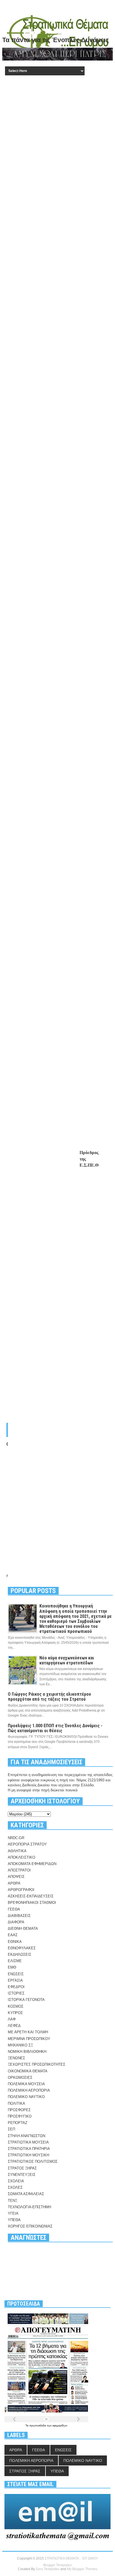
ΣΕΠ (11, 2129)
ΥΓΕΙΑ (13, 2213)
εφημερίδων (60, 2425)
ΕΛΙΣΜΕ (15, 1961)
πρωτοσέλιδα (38, 2425)
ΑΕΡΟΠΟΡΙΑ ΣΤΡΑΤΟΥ (27, 1844)
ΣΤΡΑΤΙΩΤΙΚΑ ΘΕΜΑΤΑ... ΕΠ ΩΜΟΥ (71, 2558)
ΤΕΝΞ (13, 2201)
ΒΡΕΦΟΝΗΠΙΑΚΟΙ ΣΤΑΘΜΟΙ (32, 1903)
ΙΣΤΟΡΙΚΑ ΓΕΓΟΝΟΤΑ (26, 2000)
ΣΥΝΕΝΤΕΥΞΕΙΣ (22, 2175)
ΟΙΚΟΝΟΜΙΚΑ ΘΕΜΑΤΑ (28, 2071)
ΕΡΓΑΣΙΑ (15, 1980)
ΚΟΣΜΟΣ (16, 2006)
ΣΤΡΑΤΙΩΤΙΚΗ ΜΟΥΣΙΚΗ (28, 2155)
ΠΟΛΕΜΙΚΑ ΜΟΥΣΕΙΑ (26, 2084)
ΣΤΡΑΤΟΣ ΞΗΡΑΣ (22, 2168)
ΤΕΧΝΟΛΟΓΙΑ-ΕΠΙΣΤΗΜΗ (29, 2207)
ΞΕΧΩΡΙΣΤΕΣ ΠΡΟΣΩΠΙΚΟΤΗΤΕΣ (37, 2064)
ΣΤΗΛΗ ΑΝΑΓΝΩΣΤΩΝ (27, 2136)
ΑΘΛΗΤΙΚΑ (17, 1851)
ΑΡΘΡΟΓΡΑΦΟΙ (21, 1890)
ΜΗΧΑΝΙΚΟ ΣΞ (20, 2045)
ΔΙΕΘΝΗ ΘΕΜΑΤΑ (23, 1929)
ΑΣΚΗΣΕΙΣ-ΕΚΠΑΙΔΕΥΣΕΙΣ (31, 1896)
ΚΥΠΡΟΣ (15, 2013)
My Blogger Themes (82, 2569)
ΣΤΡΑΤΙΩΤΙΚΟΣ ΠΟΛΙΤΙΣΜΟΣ (33, 2162)
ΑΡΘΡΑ (14, 1883)
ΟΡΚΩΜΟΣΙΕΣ (20, 2078)
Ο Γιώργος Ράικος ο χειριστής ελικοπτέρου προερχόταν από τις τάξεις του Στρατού (49, 1697)
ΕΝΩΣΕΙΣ (16, 1974)
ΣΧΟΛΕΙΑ (16, 2181)
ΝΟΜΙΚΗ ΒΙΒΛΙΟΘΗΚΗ (27, 2052)
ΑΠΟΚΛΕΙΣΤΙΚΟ (21, 1857)
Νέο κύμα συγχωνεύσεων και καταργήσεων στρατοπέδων (67, 1660)
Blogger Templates (57, 2565)
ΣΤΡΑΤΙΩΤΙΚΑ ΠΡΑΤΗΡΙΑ (29, 2149)
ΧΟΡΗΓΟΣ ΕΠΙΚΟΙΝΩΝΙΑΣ (30, 2226)
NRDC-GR (16, 1838)
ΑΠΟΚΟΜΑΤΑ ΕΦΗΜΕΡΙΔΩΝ (32, 1864)
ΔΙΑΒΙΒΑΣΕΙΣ (19, 1916)
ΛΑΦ (12, 2019)
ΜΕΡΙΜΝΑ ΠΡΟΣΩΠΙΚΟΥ (29, 2039)
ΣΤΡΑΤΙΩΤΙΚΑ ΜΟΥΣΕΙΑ (28, 2142)
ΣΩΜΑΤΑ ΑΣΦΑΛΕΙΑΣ (26, 2194)
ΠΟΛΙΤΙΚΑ (16, 2103)
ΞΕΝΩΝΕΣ (16, 2058)
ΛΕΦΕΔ (14, 2026)
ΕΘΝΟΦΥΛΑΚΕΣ (22, 1948)
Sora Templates (48, 2569)
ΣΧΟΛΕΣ (15, 2187)
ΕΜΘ (12, 1967)
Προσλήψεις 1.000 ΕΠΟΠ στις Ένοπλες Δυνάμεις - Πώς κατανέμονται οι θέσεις (55, 1728)
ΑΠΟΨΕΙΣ (16, 1877)
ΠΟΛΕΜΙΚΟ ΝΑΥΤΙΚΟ (26, 2097)
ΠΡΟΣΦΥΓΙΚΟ (20, 2116)
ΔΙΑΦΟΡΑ (16, 1922)
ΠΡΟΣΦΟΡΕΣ (19, 2110)
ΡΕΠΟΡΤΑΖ (18, 2123)
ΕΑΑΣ (13, 1935)
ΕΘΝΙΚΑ (15, 1942)
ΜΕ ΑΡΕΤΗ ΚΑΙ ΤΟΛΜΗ (28, 2032)
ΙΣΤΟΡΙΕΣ (16, 1993)
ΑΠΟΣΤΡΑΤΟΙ (19, 1870)
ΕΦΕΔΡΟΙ (16, 1987)
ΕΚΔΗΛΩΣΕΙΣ (20, 1954)
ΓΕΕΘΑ (14, 1909)
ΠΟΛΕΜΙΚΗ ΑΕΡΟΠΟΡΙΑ (29, 2090)
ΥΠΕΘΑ (14, 2220)
